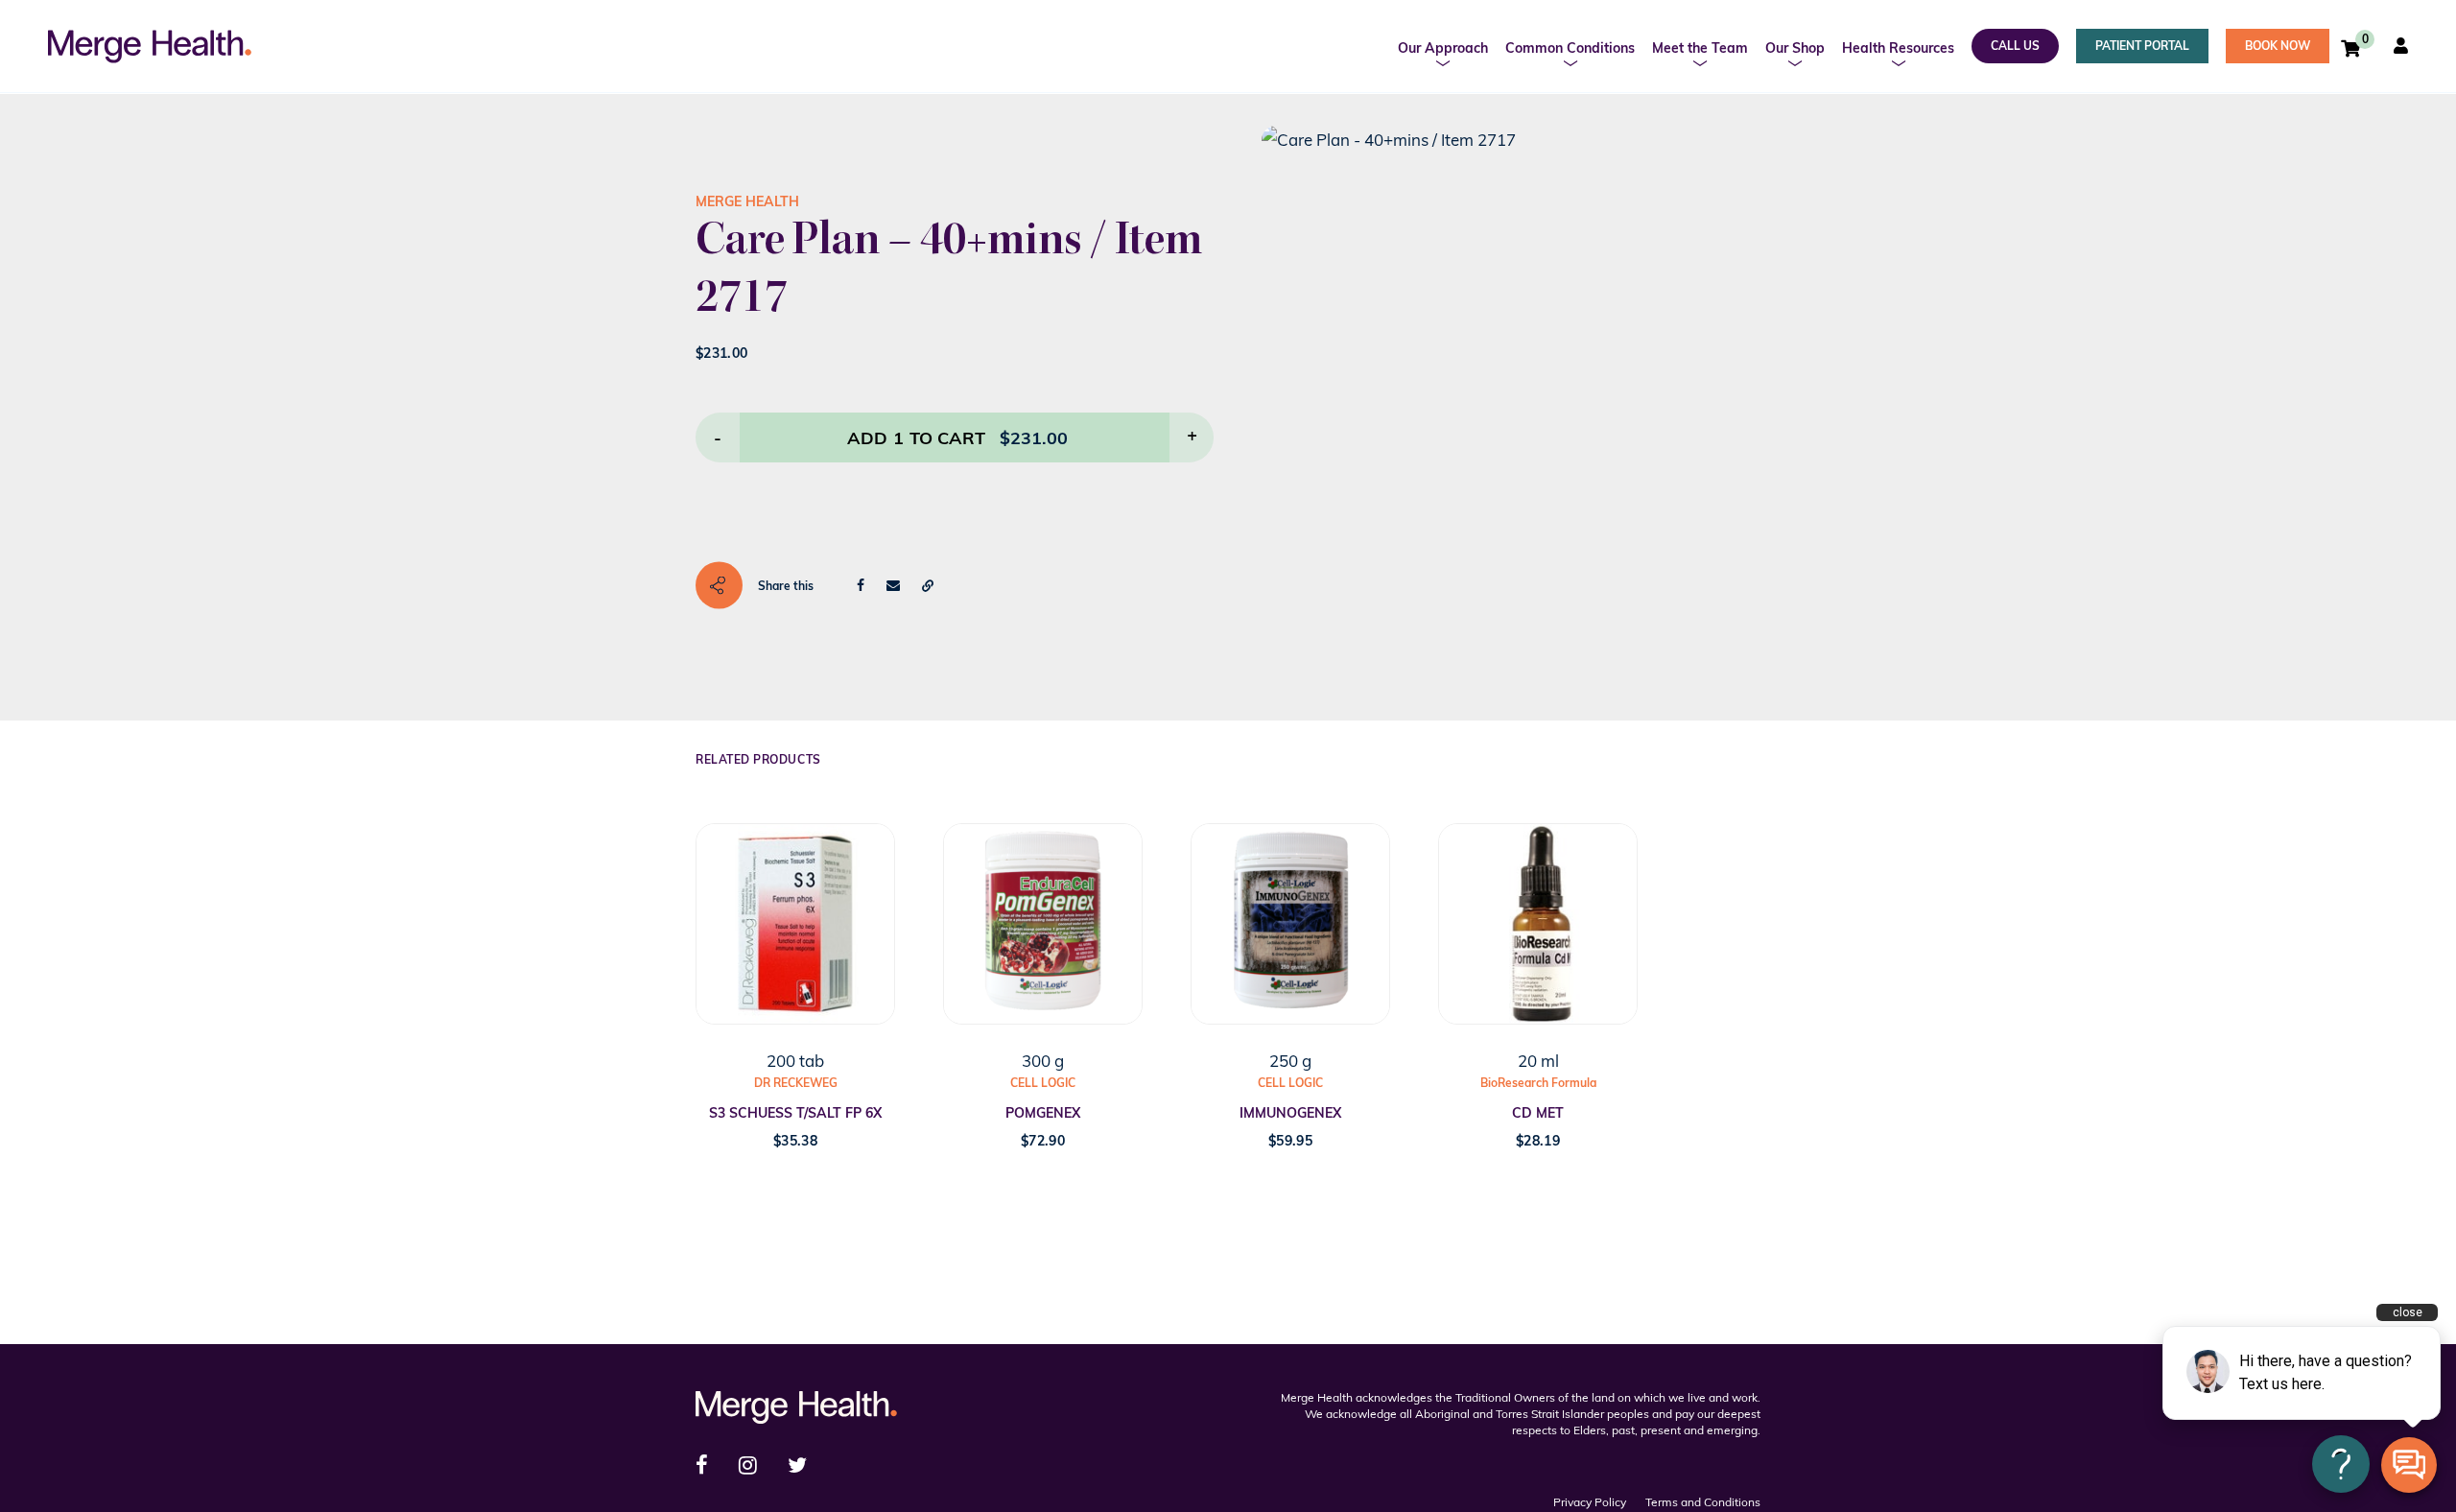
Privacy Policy (1590, 1502)
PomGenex (1043, 1113)
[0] (2350, 48)
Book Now (2278, 46)
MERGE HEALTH (747, 201)
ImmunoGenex (1290, 1113)
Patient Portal (2142, 46)
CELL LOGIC (1043, 1083)
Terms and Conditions (1703, 1502)
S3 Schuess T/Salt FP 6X (795, 1113)
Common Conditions (1570, 48)
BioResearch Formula (1538, 1083)
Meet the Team (1700, 48)
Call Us (2015, 46)
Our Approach (1443, 48)
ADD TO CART (916, 438)
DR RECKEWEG (796, 1083)
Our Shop (1795, 48)
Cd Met (1538, 1113)
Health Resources (1898, 48)
